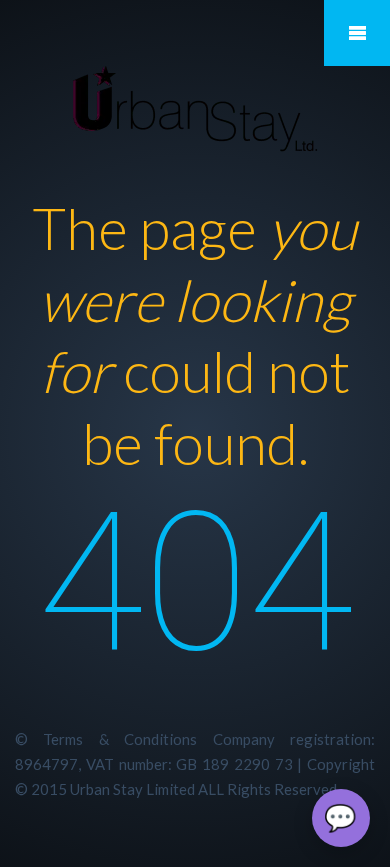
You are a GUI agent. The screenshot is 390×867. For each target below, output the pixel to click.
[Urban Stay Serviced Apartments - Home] (195, 109)
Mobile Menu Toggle (357, 33)
